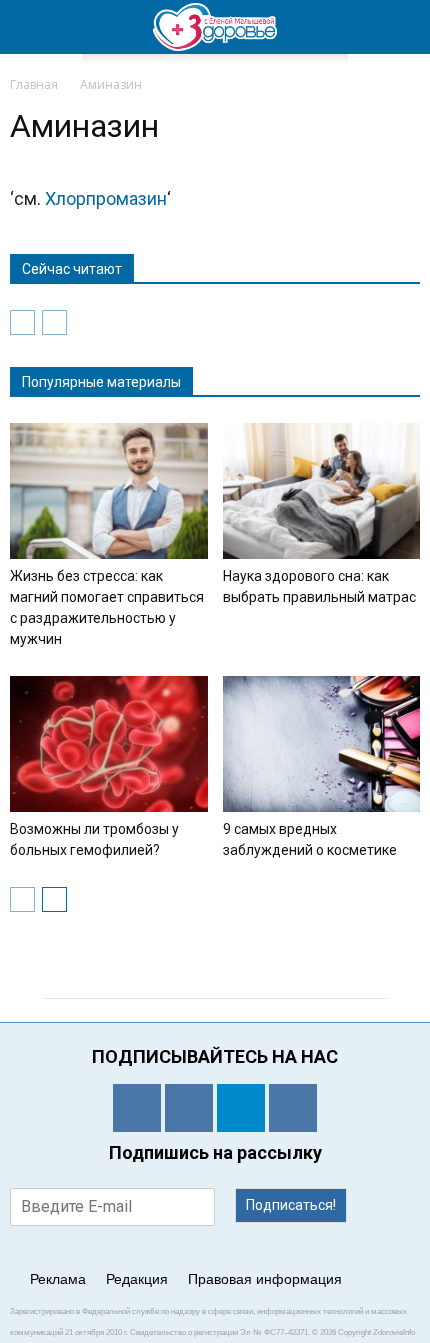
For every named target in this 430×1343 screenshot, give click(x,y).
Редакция (137, 1279)
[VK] (189, 1108)
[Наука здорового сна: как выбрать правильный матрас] (322, 491)
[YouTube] (293, 1108)
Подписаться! (291, 1205)
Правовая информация (265, 1279)
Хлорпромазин (106, 198)
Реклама (58, 1279)
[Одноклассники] (137, 1108)
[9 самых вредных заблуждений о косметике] (322, 744)
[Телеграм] (241, 1108)
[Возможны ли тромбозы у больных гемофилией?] (109, 744)
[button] (402, 27)
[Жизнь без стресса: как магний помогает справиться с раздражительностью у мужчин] (109, 491)
